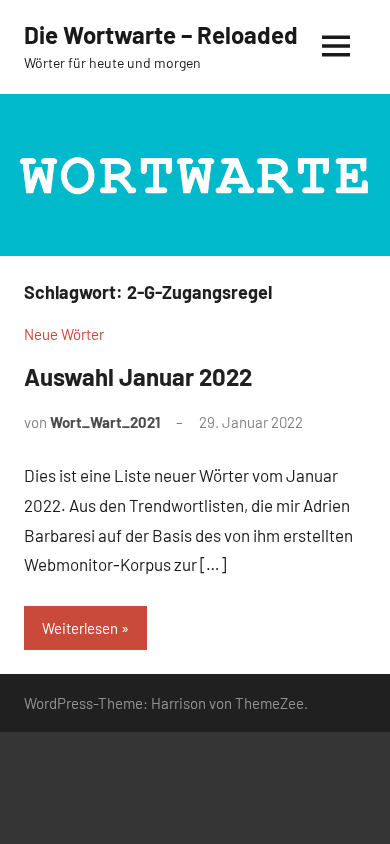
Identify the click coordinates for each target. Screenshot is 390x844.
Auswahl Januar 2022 (138, 376)
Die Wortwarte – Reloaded (161, 34)
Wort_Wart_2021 (105, 422)
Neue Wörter (64, 334)
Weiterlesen (80, 628)
